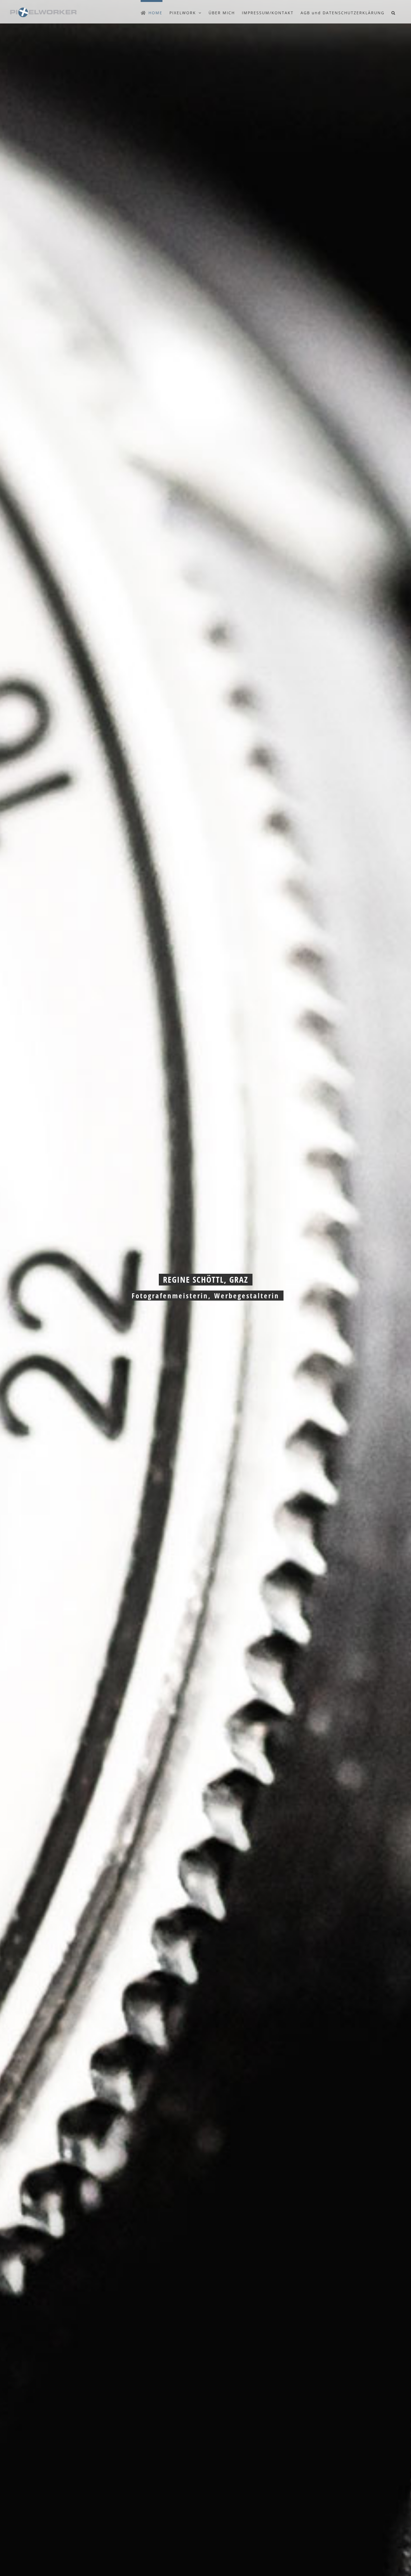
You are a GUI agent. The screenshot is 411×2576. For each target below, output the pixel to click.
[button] (394, 12)
